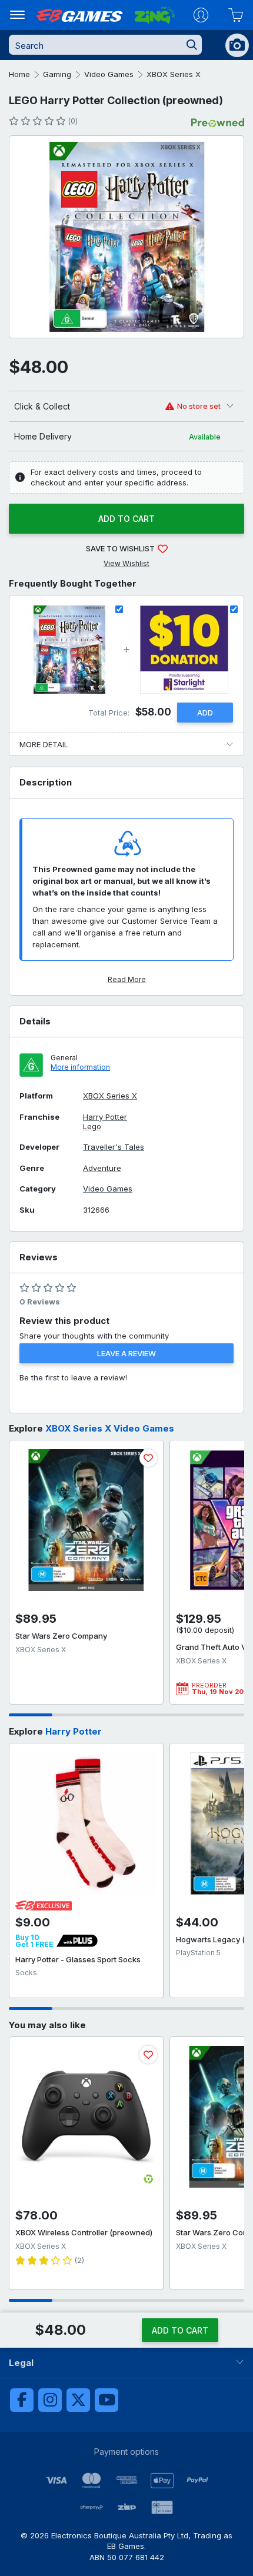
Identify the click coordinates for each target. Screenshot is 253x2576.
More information (80, 1067)
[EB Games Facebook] (22, 2400)
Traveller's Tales (114, 1147)
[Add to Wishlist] (148, 1458)
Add (205, 713)
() (73, 121)
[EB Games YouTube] (106, 2400)
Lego (92, 1126)
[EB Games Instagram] (50, 2400)
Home (19, 74)
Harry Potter (105, 1117)
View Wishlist (126, 563)
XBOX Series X (174, 74)
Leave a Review (126, 1353)
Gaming (57, 74)
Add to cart (126, 519)
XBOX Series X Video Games (110, 1428)
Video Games (109, 74)
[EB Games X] (78, 2400)
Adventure (102, 1168)
